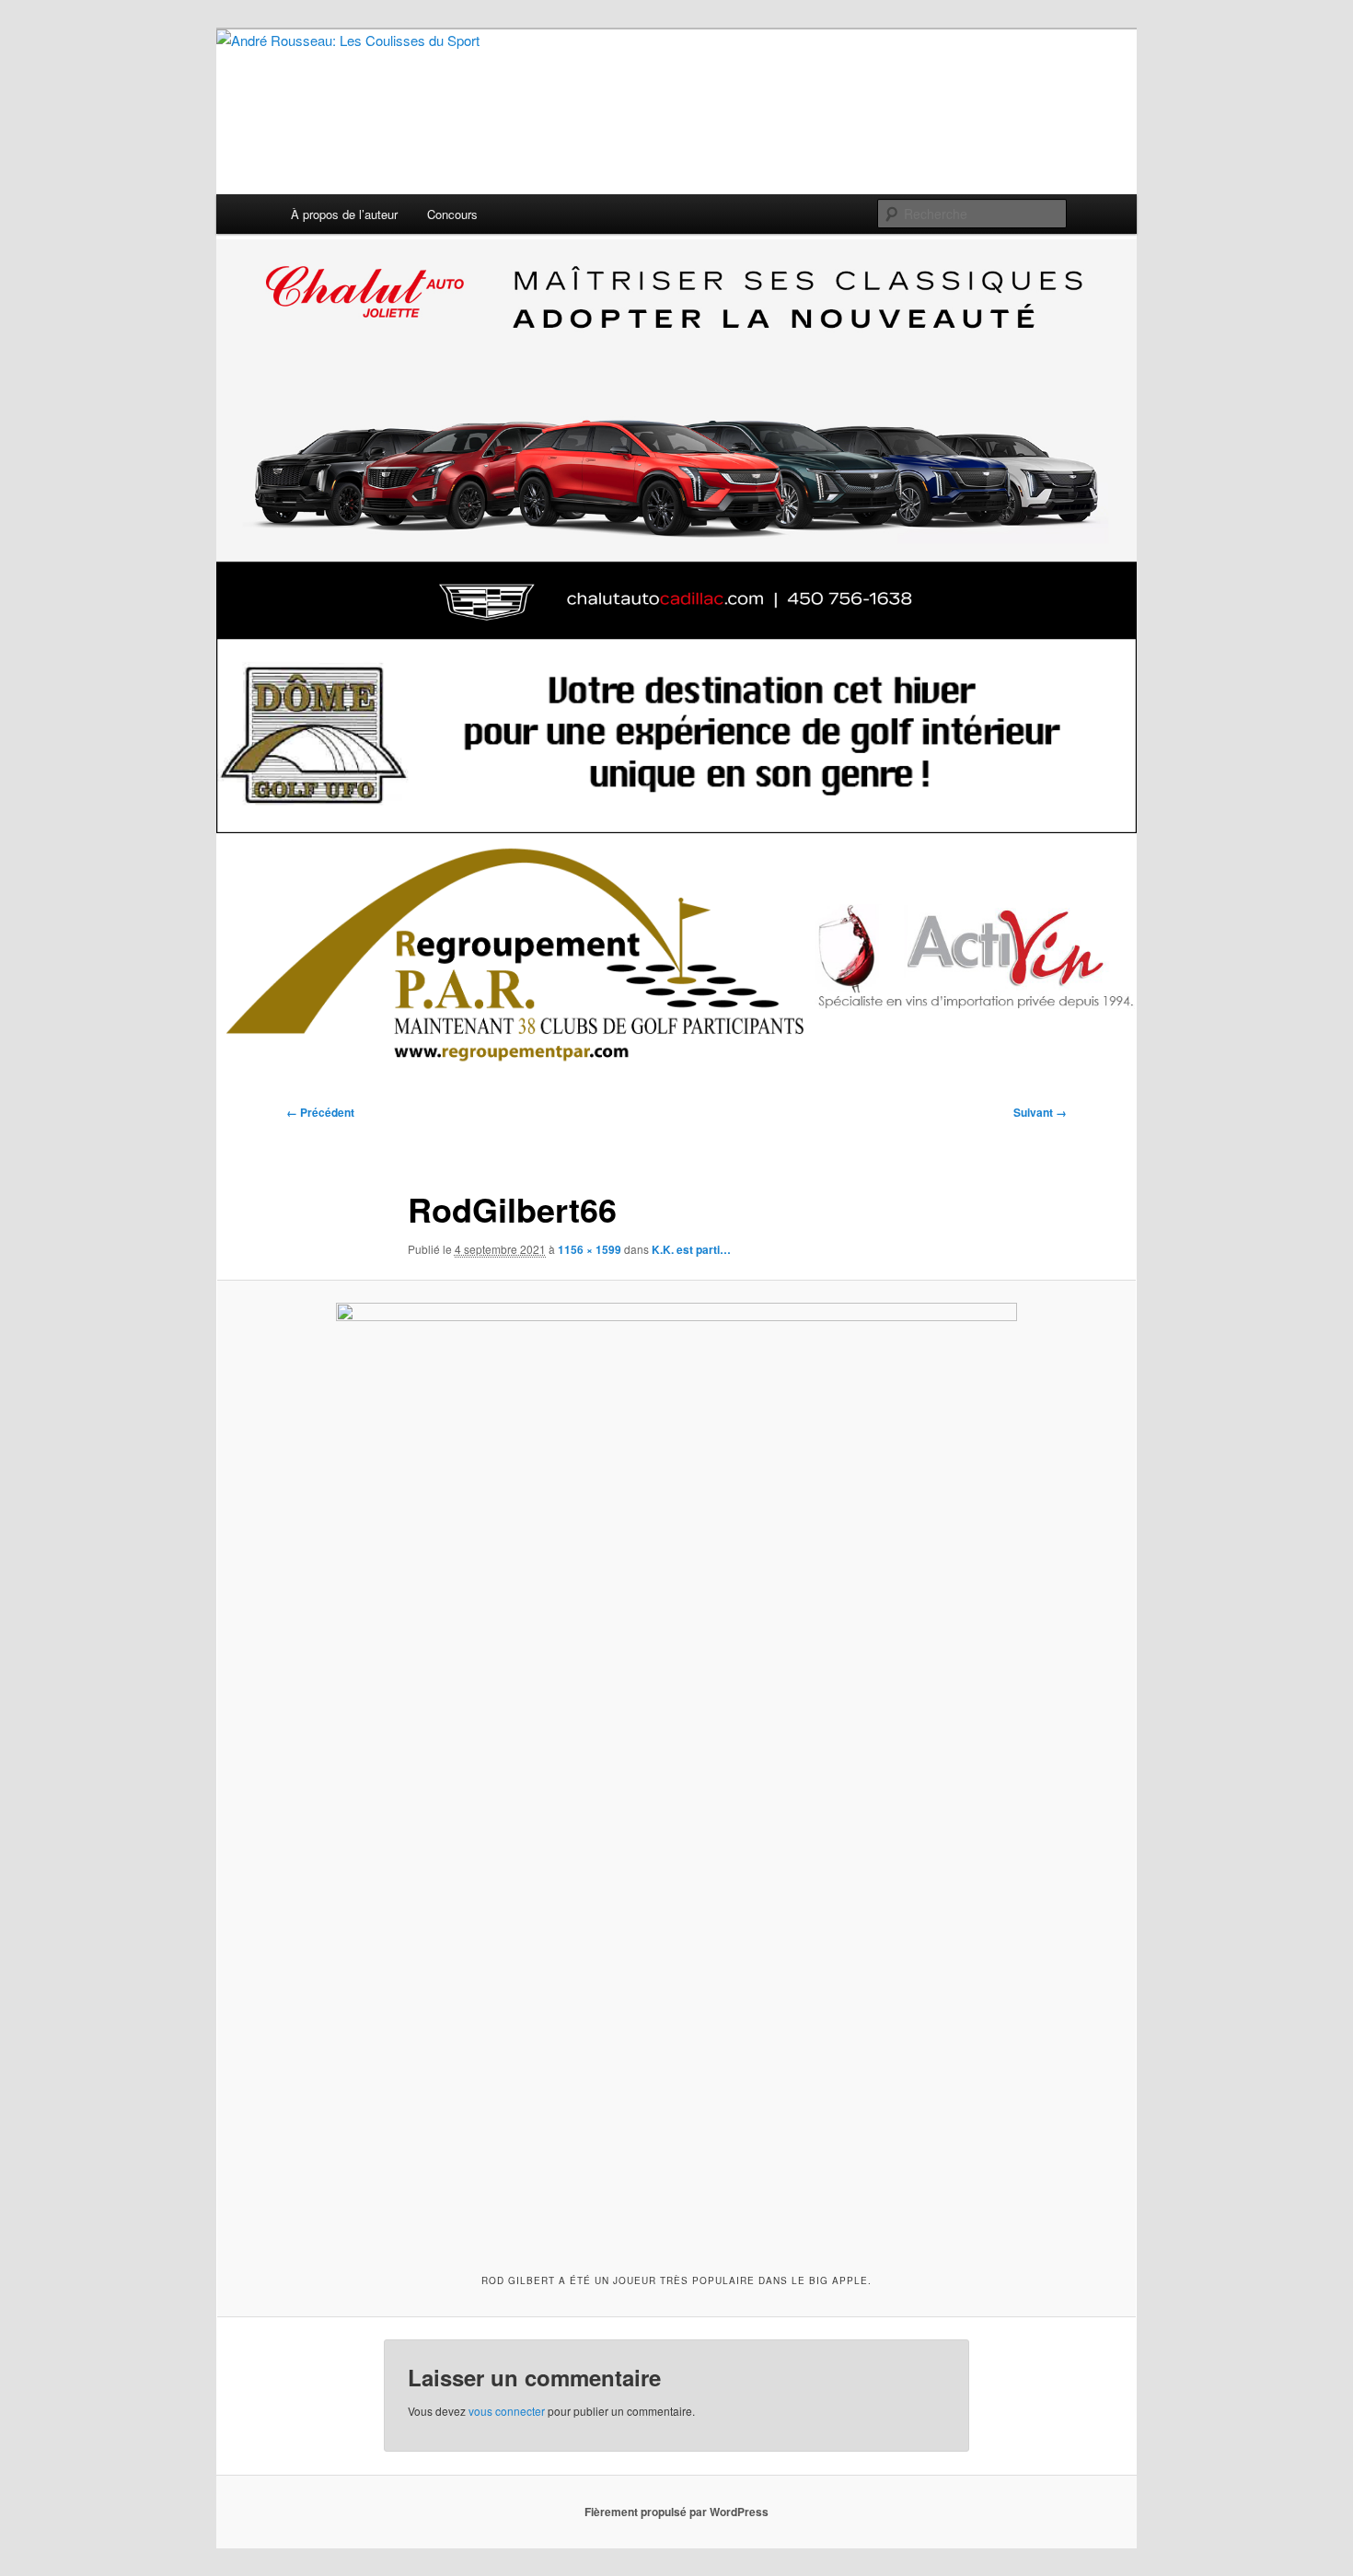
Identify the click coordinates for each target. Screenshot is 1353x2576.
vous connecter (507, 2411)
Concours (452, 214)
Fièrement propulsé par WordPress (676, 2512)
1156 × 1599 (590, 1249)
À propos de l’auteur (344, 214)
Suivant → (1040, 1112)
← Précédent (320, 1112)
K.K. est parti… (691, 1249)
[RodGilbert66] (676, 1774)
